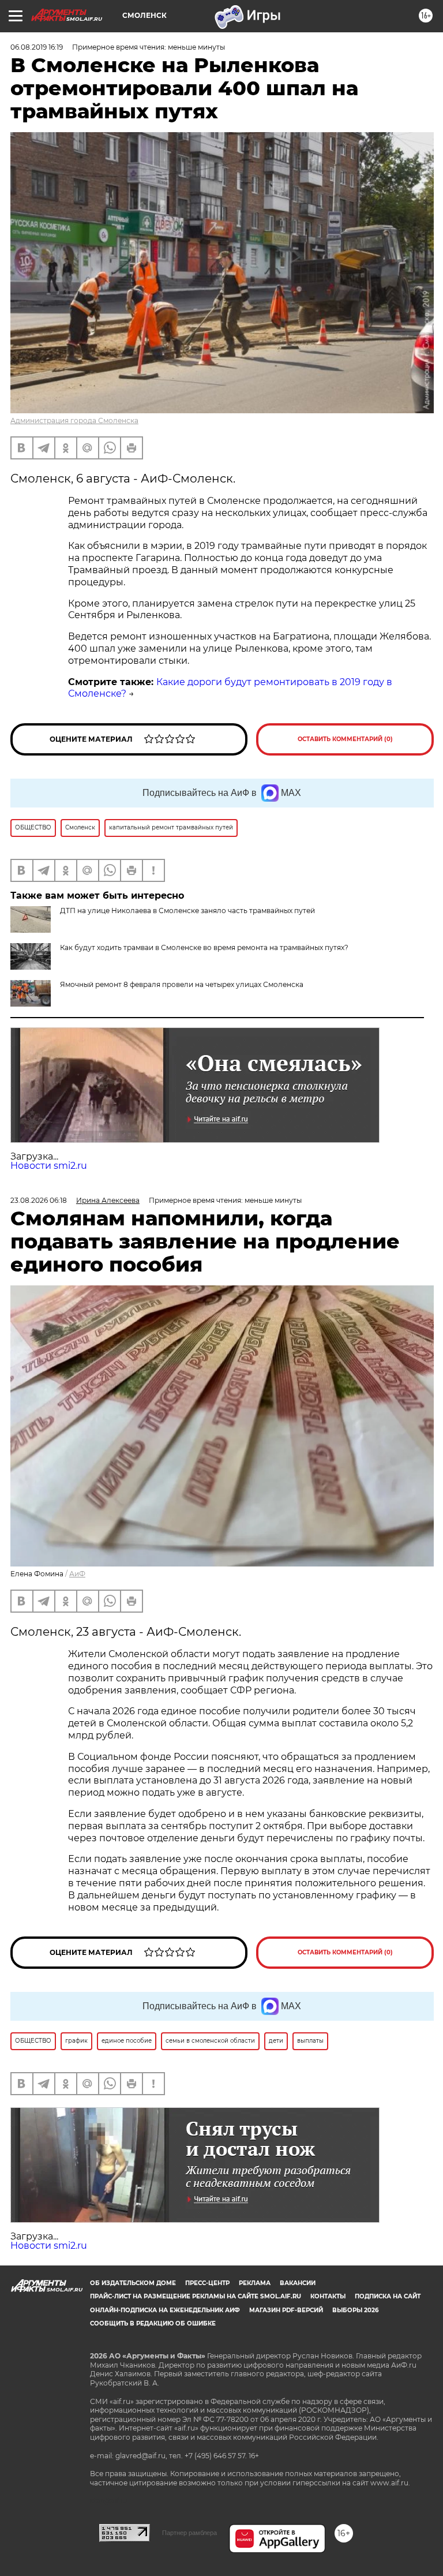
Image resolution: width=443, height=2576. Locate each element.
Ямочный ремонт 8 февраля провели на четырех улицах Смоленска (182, 984)
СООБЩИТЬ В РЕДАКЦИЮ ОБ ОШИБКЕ (153, 2323)
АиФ (77, 1574)
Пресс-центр (207, 2283)
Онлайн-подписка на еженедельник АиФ (165, 2310)
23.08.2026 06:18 (39, 1200)
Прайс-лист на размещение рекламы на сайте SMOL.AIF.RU (196, 2296)
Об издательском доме (133, 2283)
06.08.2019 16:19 (37, 47)
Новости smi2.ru (49, 1166)
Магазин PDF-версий (286, 2310)
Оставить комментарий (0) (345, 739)
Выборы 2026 (355, 2310)
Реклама (255, 2283)
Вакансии (298, 2283)
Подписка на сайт (388, 2296)
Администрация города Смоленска (74, 420)
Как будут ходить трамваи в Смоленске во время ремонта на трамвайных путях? (204, 947)
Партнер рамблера (189, 2533)
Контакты (328, 2296)
